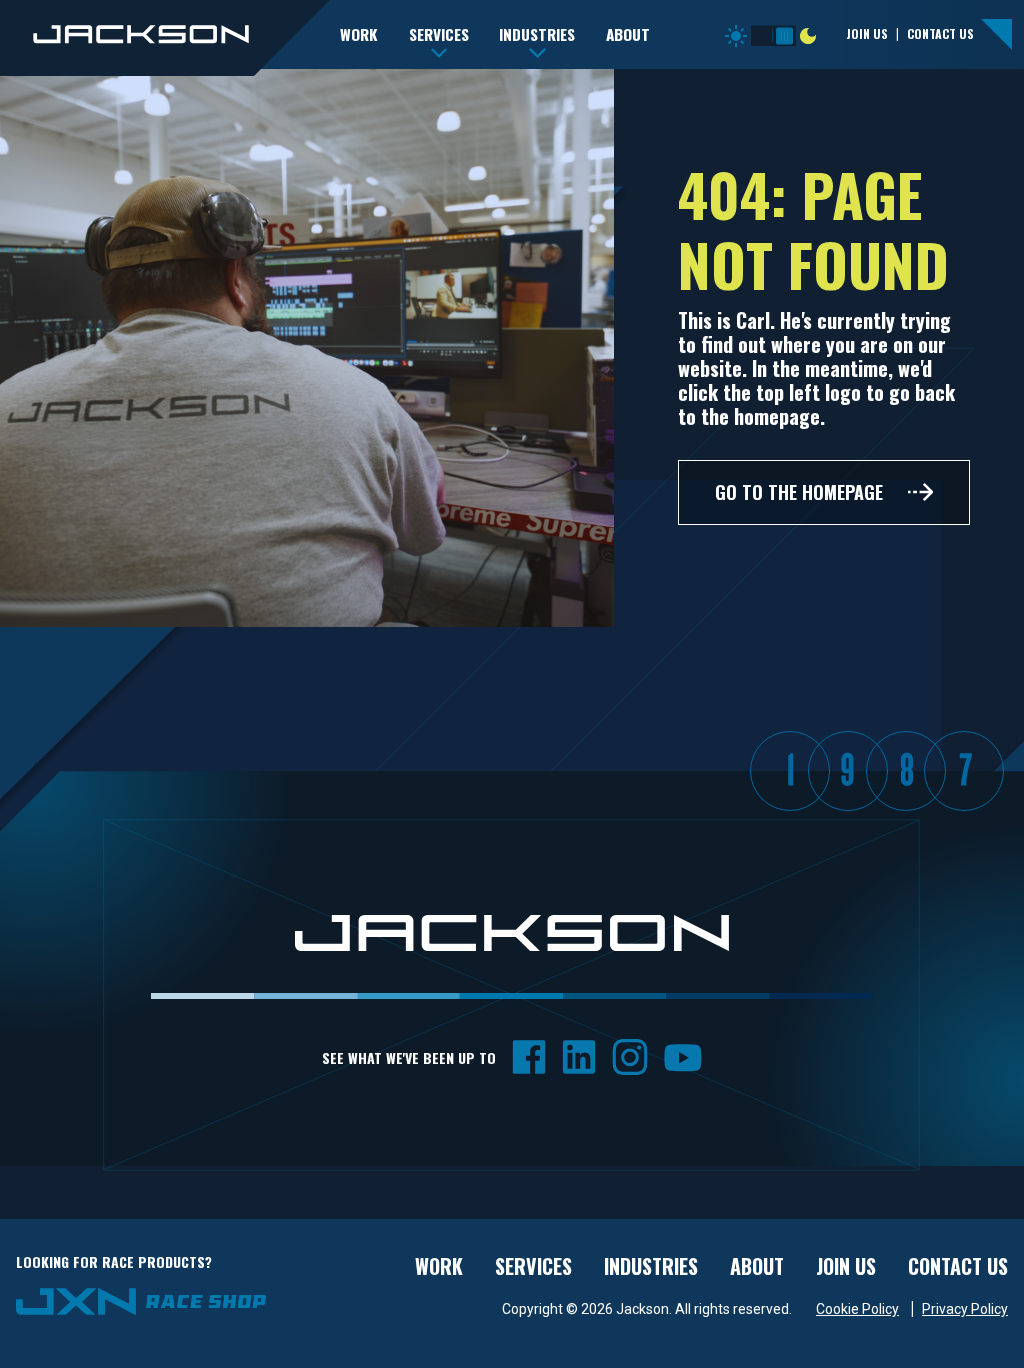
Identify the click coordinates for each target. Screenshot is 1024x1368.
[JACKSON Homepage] (165, 36)
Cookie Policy (857, 1309)
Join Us (867, 33)
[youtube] (683, 1056)
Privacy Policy (965, 1309)
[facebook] (529, 1056)
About (757, 1266)
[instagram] (630, 1056)
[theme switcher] (773, 31)
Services (533, 1266)
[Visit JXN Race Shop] (141, 1300)
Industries (651, 1266)
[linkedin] (579, 1056)
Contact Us (940, 33)
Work (439, 1266)
